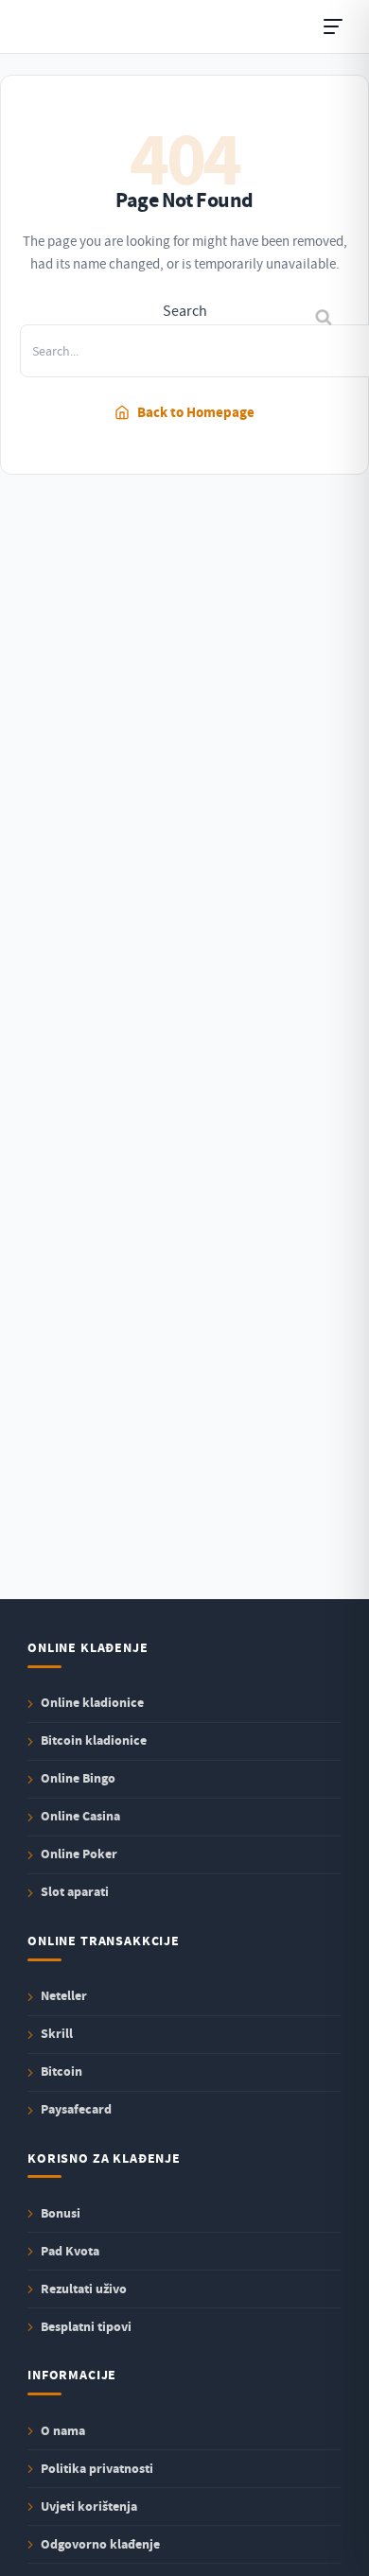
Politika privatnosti (97, 2469)
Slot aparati (75, 1893)
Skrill (57, 2035)
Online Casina (80, 1817)
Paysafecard (76, 2110)
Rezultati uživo (84, 2289)
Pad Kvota (70, 2251)
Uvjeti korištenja (89, 2506)
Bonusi (61, 2213)
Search (185, 311)
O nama (63, 2431)
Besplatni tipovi (86, 2327)
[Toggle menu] (333, 26)
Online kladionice (92, 1704)
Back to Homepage (196, 412)
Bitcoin (61, 2072)
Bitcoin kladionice (94, 1741)
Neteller (64, 1997)
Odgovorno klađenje (100, 2544)
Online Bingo (78, 1779)
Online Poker (79, 1855)
